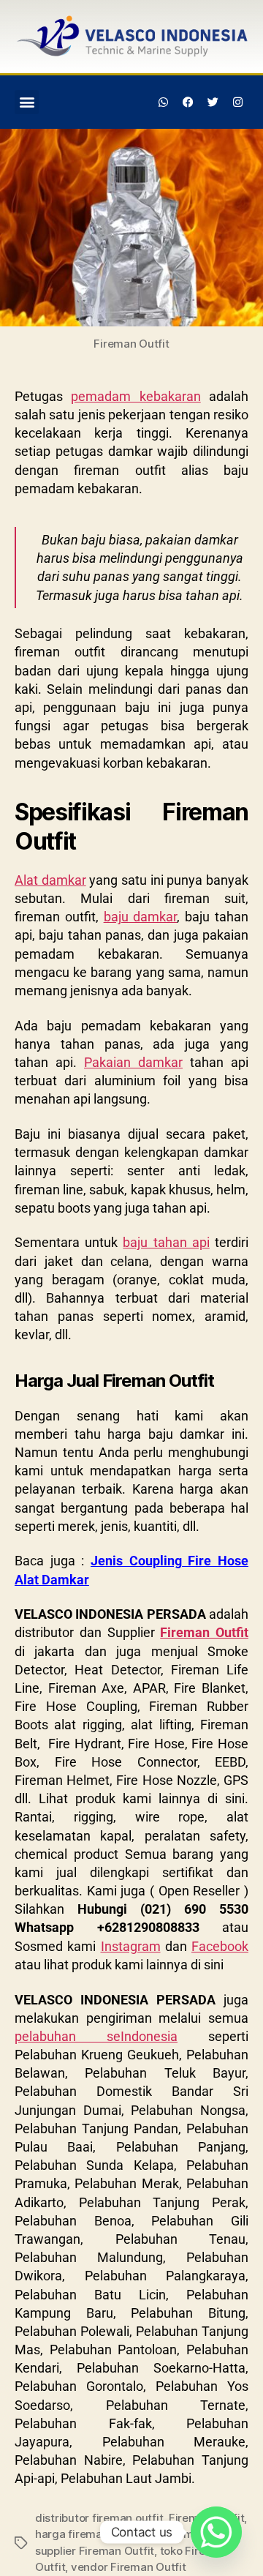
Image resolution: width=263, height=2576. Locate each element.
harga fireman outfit (87, 2534)
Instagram (131, 1946)
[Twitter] (213, 102)
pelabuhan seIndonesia (96, 2036)
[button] (27, 102)
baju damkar (141, 917)
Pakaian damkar (133, 1062)
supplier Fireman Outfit (95, 2551)
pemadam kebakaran (136, 396)
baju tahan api (166, 1242)
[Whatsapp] (164, 102)
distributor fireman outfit (99, 2518)
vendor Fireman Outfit (129, 2567)
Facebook (220, 1946)
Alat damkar (50, 880)
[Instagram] (237, 102)
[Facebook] (188, 102)
